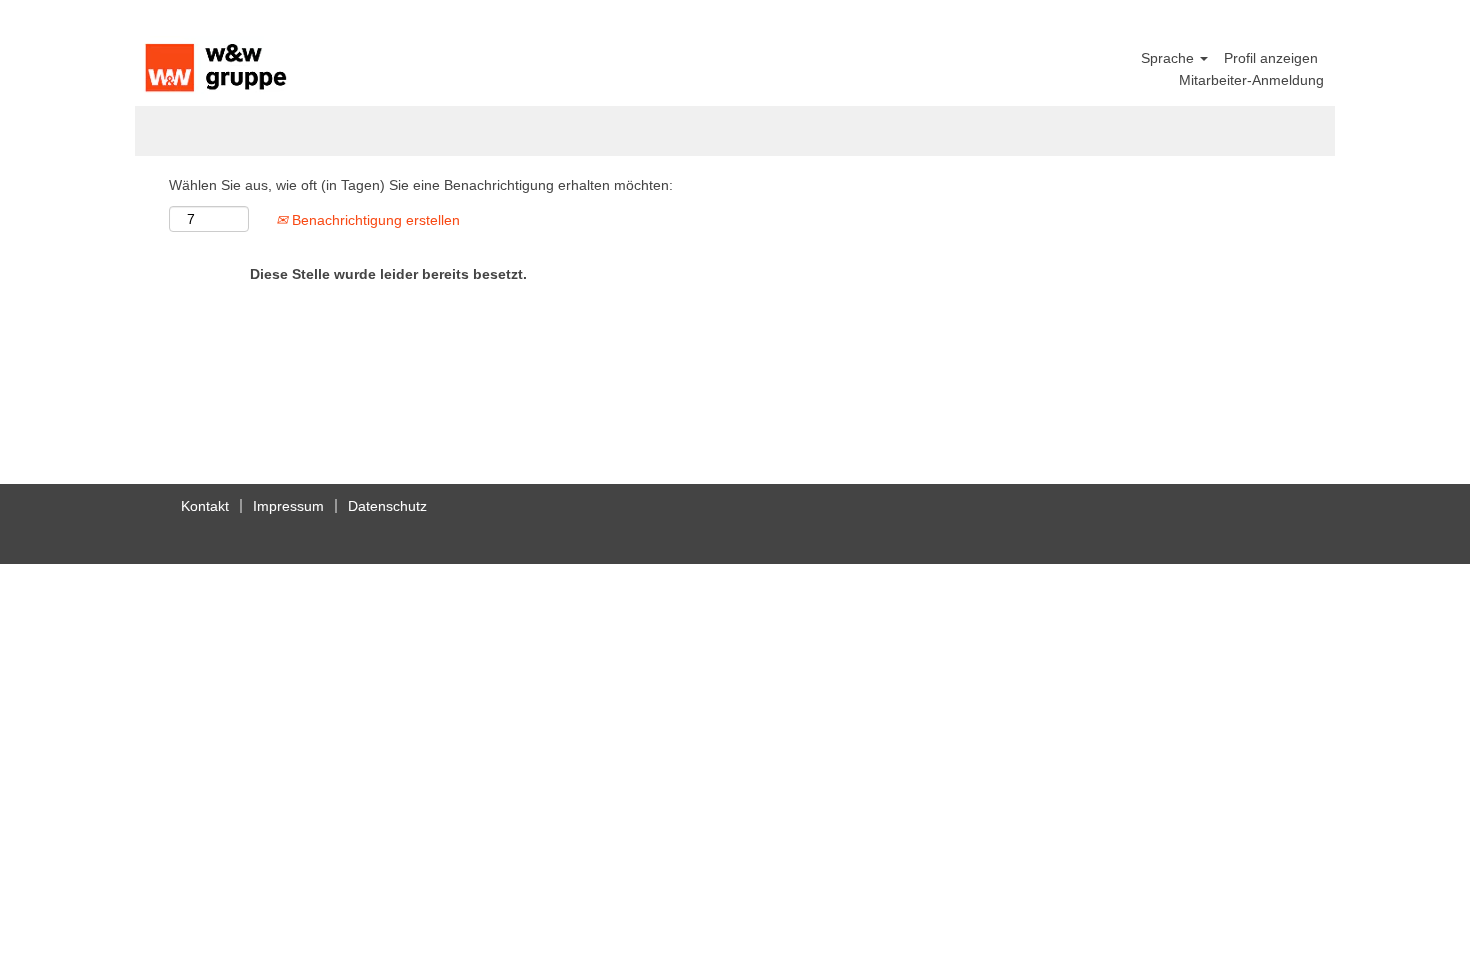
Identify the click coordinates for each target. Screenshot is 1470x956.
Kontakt (205, 506)
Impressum (288, 506)
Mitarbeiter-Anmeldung (1251, 80)
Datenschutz (387, 506)
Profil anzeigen (1271, 58)
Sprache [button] (1169, 58)
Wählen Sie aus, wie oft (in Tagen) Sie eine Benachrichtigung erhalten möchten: (421, 185)
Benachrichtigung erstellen (374, 220)
